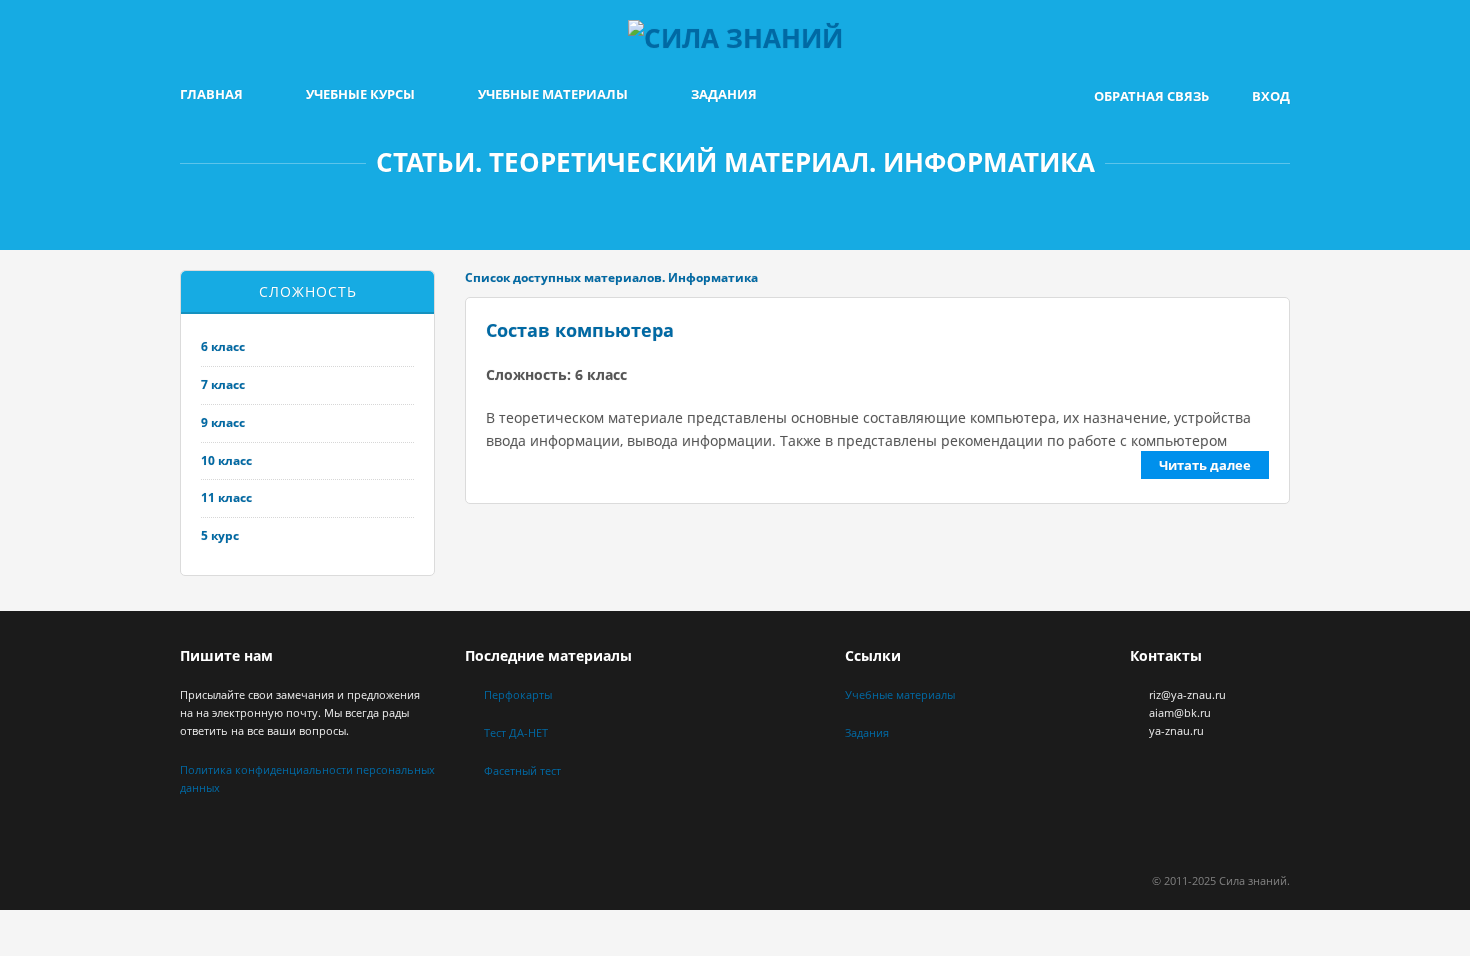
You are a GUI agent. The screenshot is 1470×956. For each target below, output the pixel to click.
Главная (211, 94)
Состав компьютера (580, 330)
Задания (724, 94)
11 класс (226, 497)
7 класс (223, 384)
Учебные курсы (360, 94)
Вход (1271, 96)
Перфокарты (518, 694)
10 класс (226, 460)
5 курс (220, 535)
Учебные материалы (553, 94)
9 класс (223, 422)
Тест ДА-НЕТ (516, 732)
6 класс (223, 346)
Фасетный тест (522, 770)
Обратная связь (1151, 96)
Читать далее (1205, 465)
